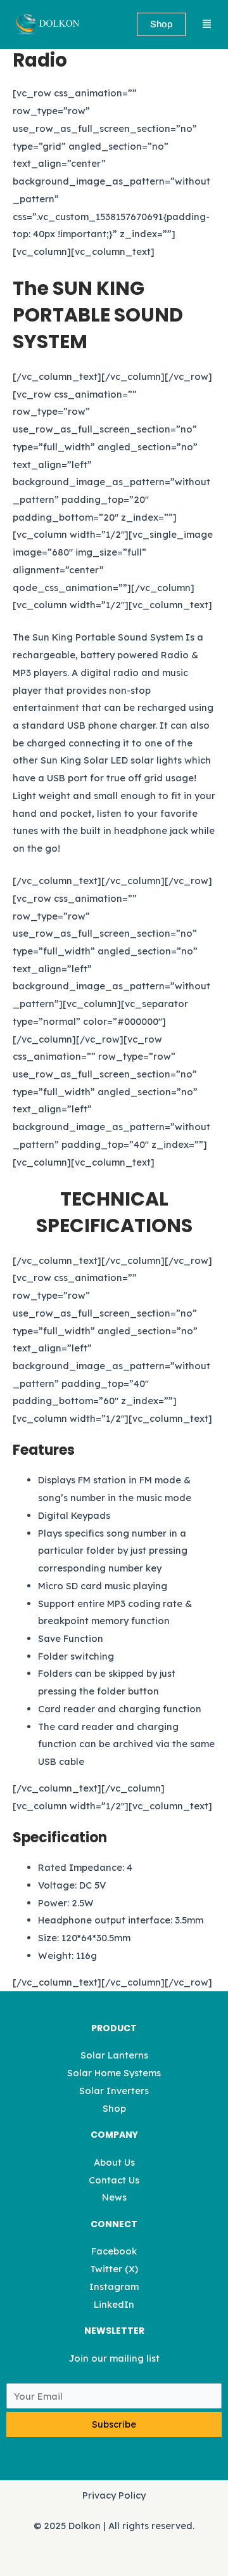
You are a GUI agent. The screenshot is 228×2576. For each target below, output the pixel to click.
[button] (206, 25)
